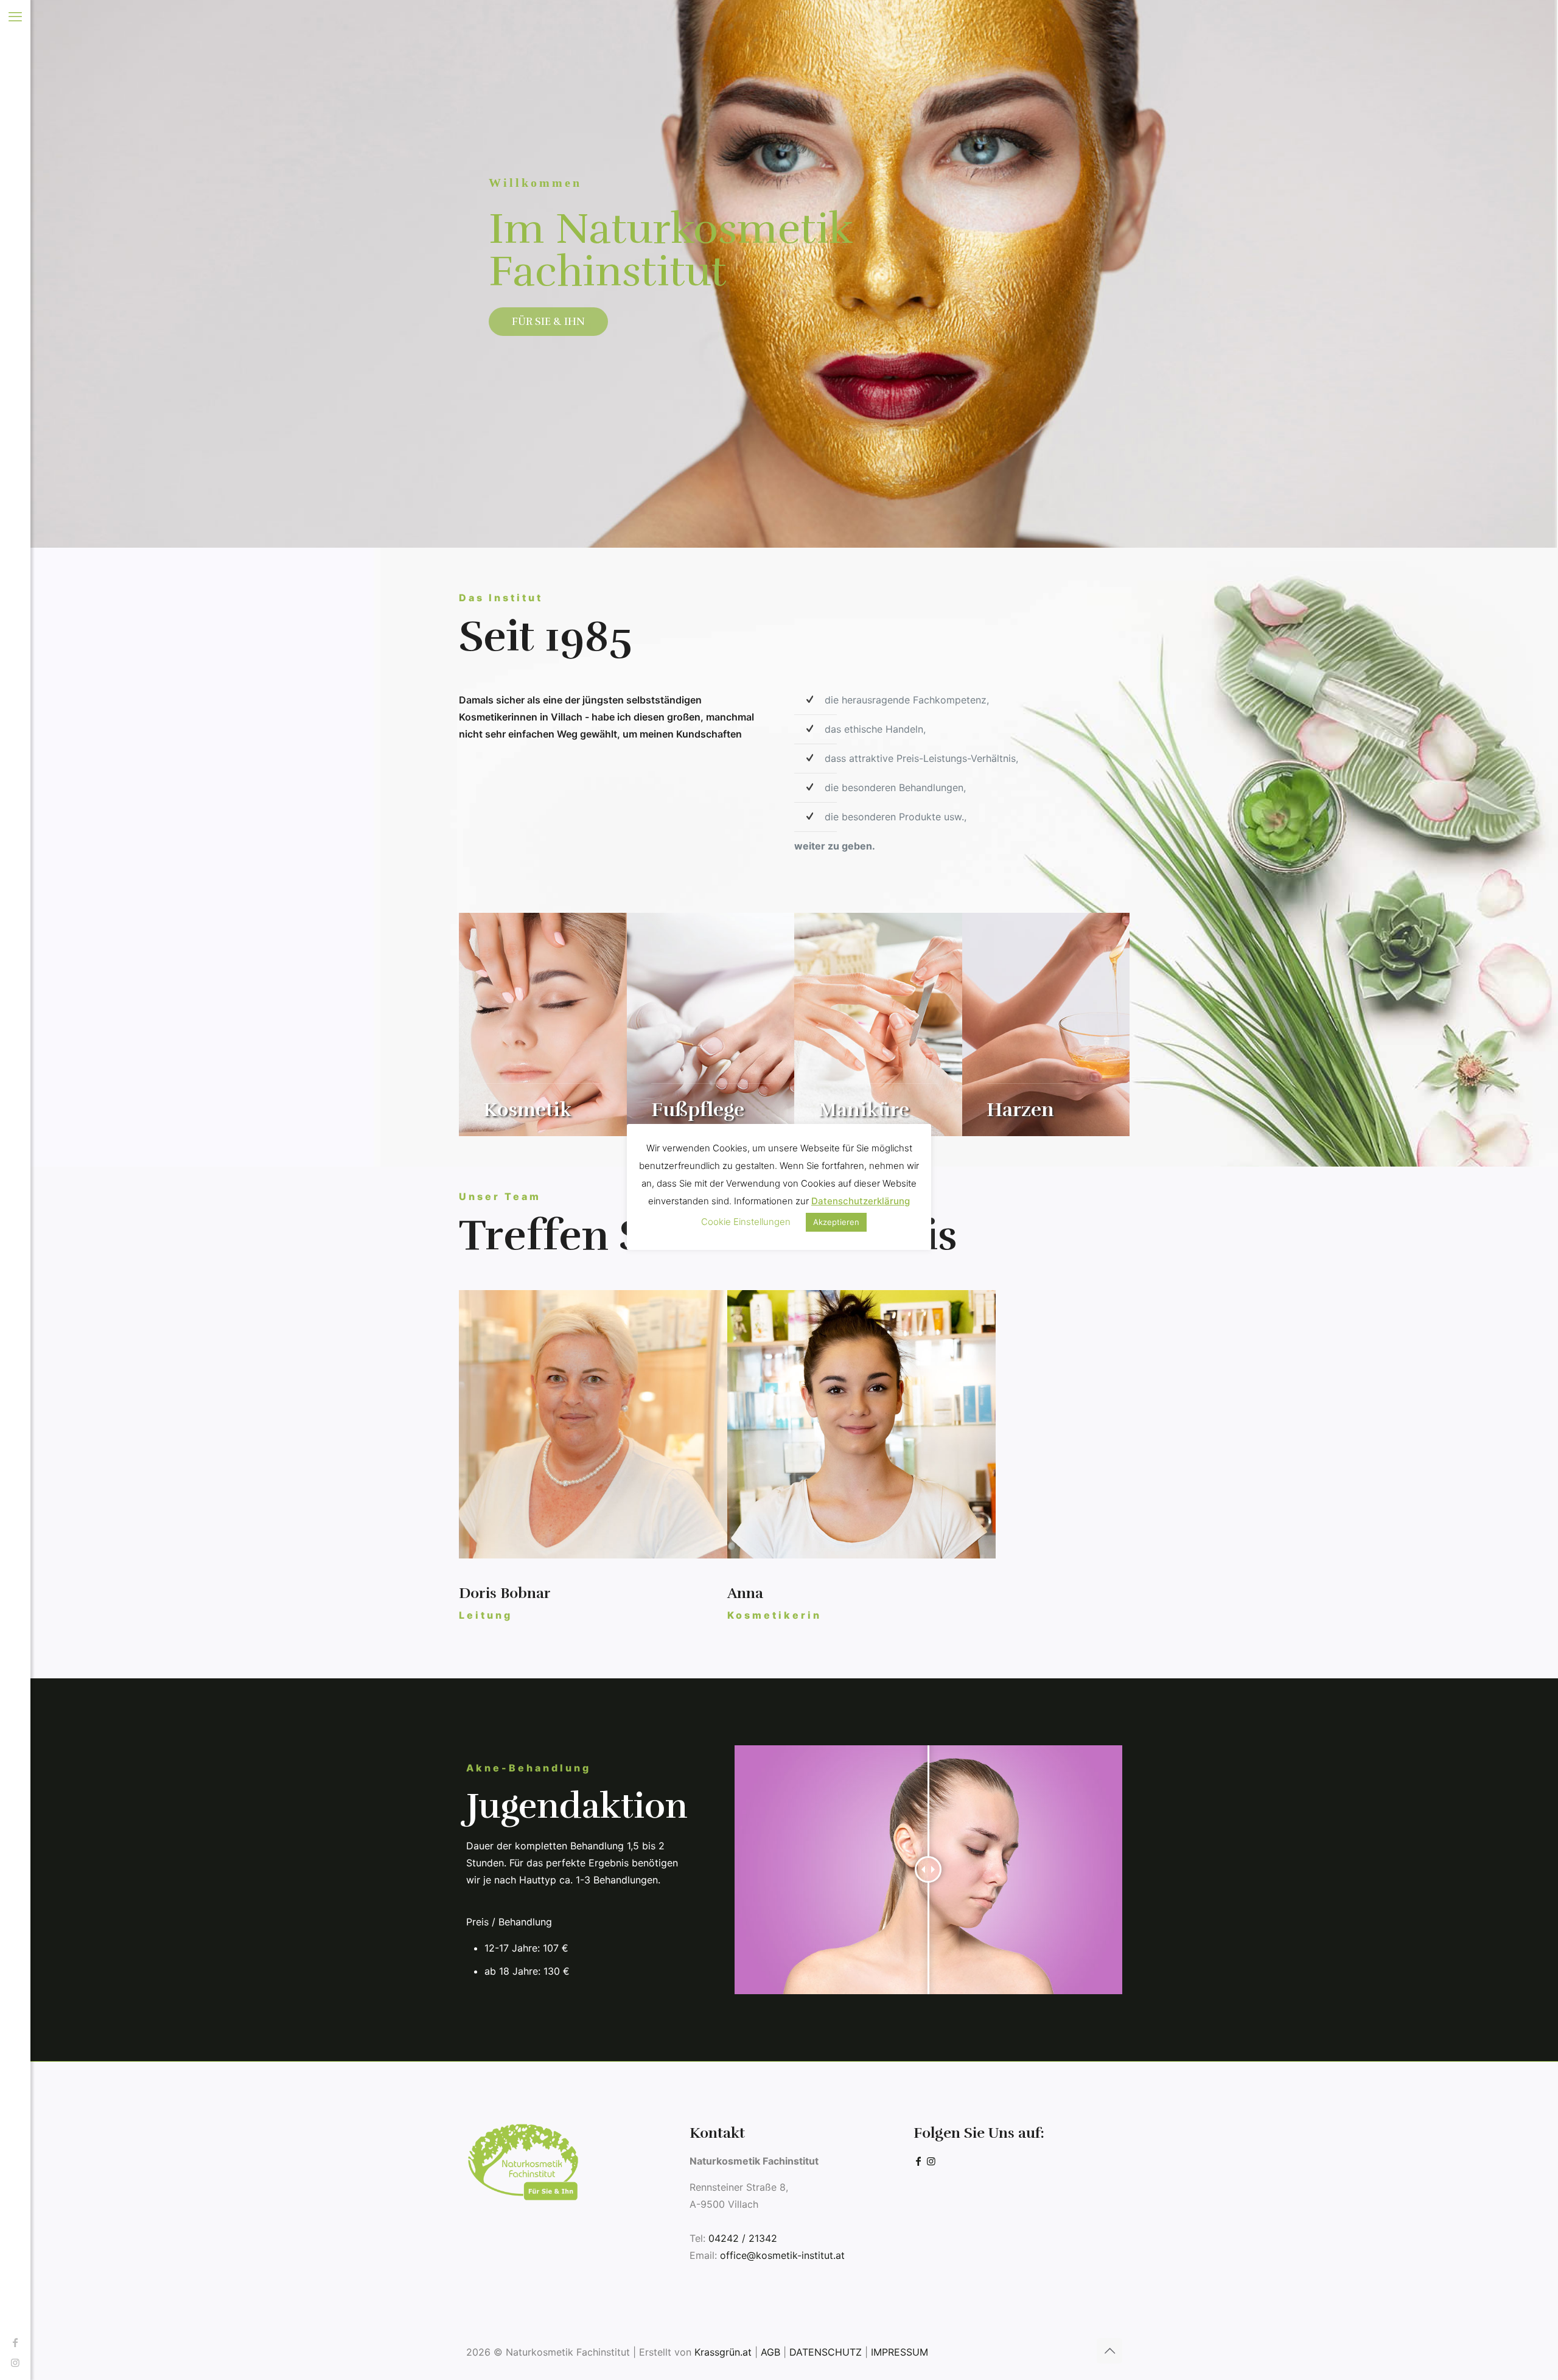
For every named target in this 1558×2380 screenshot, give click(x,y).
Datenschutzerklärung (861, 1201)
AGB (770, 2352)
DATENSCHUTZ (826, 2352)
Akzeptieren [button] (836, 1222)
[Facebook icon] (15, 2342)
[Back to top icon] (1109, 2351)
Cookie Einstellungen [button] (746, 1222)
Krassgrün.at (723, 2352)
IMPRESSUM (900, 2352)
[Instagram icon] (15, 2362)
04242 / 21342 (743, 2238)
